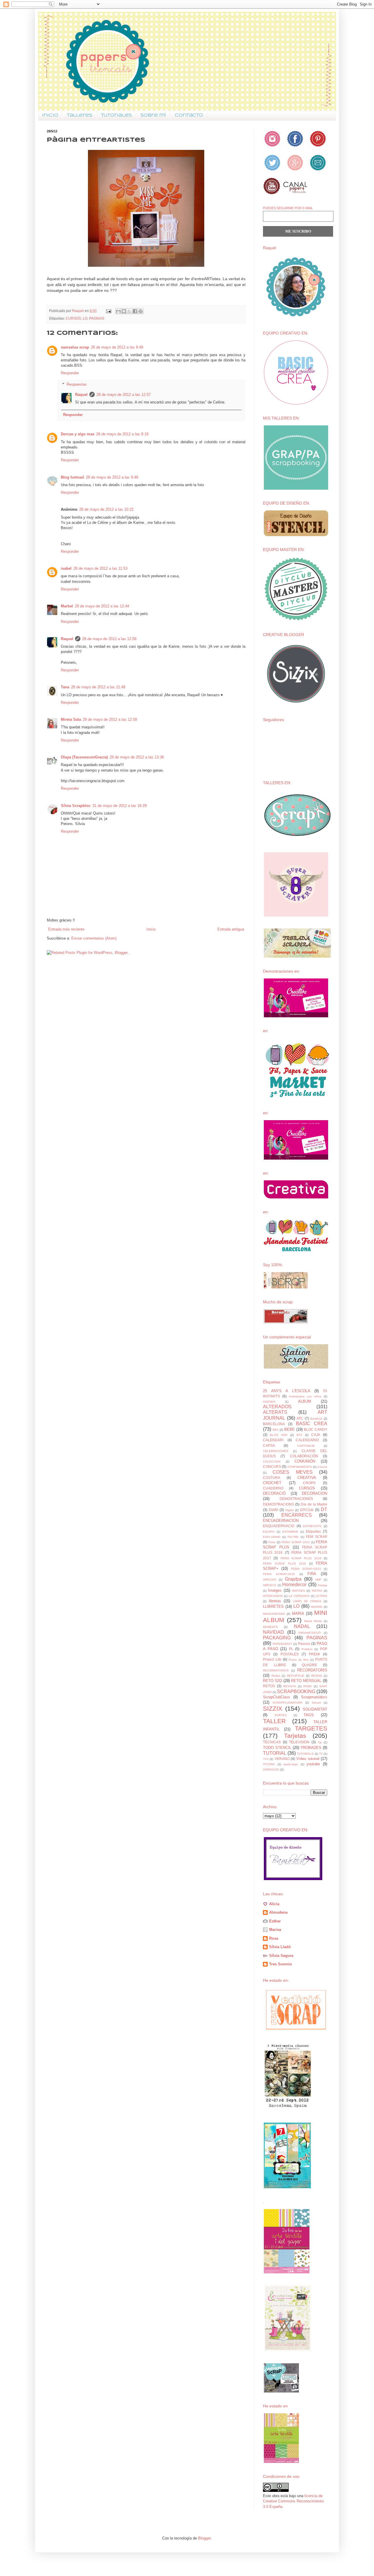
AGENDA (269, 1402)
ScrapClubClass (277, 1697)
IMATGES (298, 1591)
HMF (318, 1580)
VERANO (282, 1759)
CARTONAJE (306, 1446)
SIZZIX (273, 1708)
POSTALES (290, 1654)
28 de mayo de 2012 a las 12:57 (124, 395)
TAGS (309, 1715)
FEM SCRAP (317, 1537)
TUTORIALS (305, 1754)
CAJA (316, 1435)
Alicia (274, 1904)
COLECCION (272, 1462)
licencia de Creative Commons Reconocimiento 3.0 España (293, 2501)
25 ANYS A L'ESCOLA (287, 1391)
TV (321, 1754)
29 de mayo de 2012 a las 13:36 (137, 757)
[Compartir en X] (129, 311)
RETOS (269, 1686)
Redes (276, 1676)
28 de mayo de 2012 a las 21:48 (98, 687)
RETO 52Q (272, 1681)
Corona (322, 1467)
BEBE (290, 1429)
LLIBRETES (273, 1606)
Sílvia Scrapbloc (76, 806)
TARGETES (311, 1728)
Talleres (80, 115)
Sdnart (316, 1703)
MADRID (317, 1607)
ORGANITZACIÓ (310, 1633)
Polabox (307, 1649)
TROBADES (311, 1748)
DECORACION (315, 1493)
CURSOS (73, 318)
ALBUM (305, 1401)
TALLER (274, 1721)
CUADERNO (273, 1488)
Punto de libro (299, 1660)
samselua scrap (75, 347)
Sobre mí (153, 115)
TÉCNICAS (272, 1742)
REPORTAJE (296, 1676)
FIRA (312, 1574)
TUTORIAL (275, 1753)
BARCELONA (274, 1424)
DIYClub (307, 1510)
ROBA (308, 1686)
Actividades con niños (305, 1396)
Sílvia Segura (281, 1956)
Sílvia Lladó (280, 1947)
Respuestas (77, 384)
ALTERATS (275, 1412)
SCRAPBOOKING (296, 1691)
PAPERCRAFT (282, 1644)
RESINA (317, 1676)
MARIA (298, 1613)
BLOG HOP (279, 1435)
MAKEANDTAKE (274, 1614)
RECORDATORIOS (276, 1670)
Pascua (304, 1644)
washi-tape (291, 1764)
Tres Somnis (280, 1964)
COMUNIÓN (305, 1461)
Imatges (275, 1590)
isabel (66, 568)
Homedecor (294, 1585)
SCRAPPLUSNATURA (288, 1703)
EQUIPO (269, 1532)
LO (85, 318)
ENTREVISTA (312, 1526)
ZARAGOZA (271, 1769)
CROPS (309, 1483)
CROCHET (272, 1483)
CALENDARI (273, 1440)
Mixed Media (313, 1621)
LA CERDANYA (299, 1596)
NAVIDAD (273, 1632)
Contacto (189, 115)
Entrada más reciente (66, 929)
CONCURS (272, 1467)
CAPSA (269, 1445)
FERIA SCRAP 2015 (296, 1542)
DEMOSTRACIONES (296, 1499)
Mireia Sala (71, 719)
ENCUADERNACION (281, 1521)
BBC (276, 1430)
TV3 (266, 1759)
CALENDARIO (307, 1440)
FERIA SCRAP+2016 (279, 1574)
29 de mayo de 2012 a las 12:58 (110, 719)
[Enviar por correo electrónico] (118, 311)
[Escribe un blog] (124, 311)
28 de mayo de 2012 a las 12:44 (102, 606)
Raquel (81, 395)
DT (324, 1509)
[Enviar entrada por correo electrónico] (108, 311)
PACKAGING (277, 1638)
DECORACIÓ (274, 1493)
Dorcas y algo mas (78, 434)
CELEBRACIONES (276, 1451)
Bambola (316, 1419)
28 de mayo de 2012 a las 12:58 (109, 639)
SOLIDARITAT (315, 1709)
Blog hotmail (72, 477)
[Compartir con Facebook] (135, 311)
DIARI (273, 1510)
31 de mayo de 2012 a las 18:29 (120, 806)
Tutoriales (116, 115)
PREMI (314, 1654)
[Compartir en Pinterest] (141, 311)
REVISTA (290, 1686)
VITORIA (269, 1764)
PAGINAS (97, 318)
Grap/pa (293, 1579)
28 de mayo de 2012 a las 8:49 (117, 347)
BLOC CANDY (316, 1429)
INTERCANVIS (273, 1596)
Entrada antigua (231, 929)
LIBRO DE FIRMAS (307, 1601)
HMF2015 (270, 1585)
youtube (313, 1764)
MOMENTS (270, 1627)
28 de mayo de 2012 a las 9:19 (122, 434)
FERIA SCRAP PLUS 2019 (284, 1564)
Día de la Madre (314, 1504)
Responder (70, 373)
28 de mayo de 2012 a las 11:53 (100, 568)
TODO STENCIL (277, 1748)
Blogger (204, 2538)
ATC (300, 1418)
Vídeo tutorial (308, 1759)
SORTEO (281, 1715)
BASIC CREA (312, 1424)
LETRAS (321, 1596)
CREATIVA (307, 1478)
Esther (275, 1921)
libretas (275, 1601)
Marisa (275, 1930)
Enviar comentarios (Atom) (94, 938)
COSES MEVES (292, 1472)
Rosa (274, 1938)
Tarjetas (295, 1736)
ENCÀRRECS (297, 1515)
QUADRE (309, 1665)
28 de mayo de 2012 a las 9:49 (112, 477)
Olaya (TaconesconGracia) (84, 757)
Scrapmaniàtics (314, 1697)
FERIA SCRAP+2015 (306, 1569)
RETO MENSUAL (306, 1681)
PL (291, 1649)
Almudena (278, 1912)
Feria (272, 1542)
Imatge (323, 1585)
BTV (299, 1435)
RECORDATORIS (312, 1670)
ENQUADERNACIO (279, 1526)
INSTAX (317, 1591)
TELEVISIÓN (299, 1742)
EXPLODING (272, 1537)
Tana (65, 687)
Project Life (272, 1659)
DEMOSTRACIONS (278, 1504)
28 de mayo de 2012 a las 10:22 (106, 509)
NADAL (302, 1626)
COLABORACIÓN (304, 1456)
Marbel (67, 606)
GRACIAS (270, 1580)
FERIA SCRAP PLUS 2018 (301, 1558)
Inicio (50, 115)
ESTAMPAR (290, 1532)
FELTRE (293, 1537)
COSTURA (272, 1478)
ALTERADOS (277, 1407)
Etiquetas (313, 1531)
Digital (290, 1510)
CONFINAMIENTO (300, 1467)
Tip (320, 1742)
